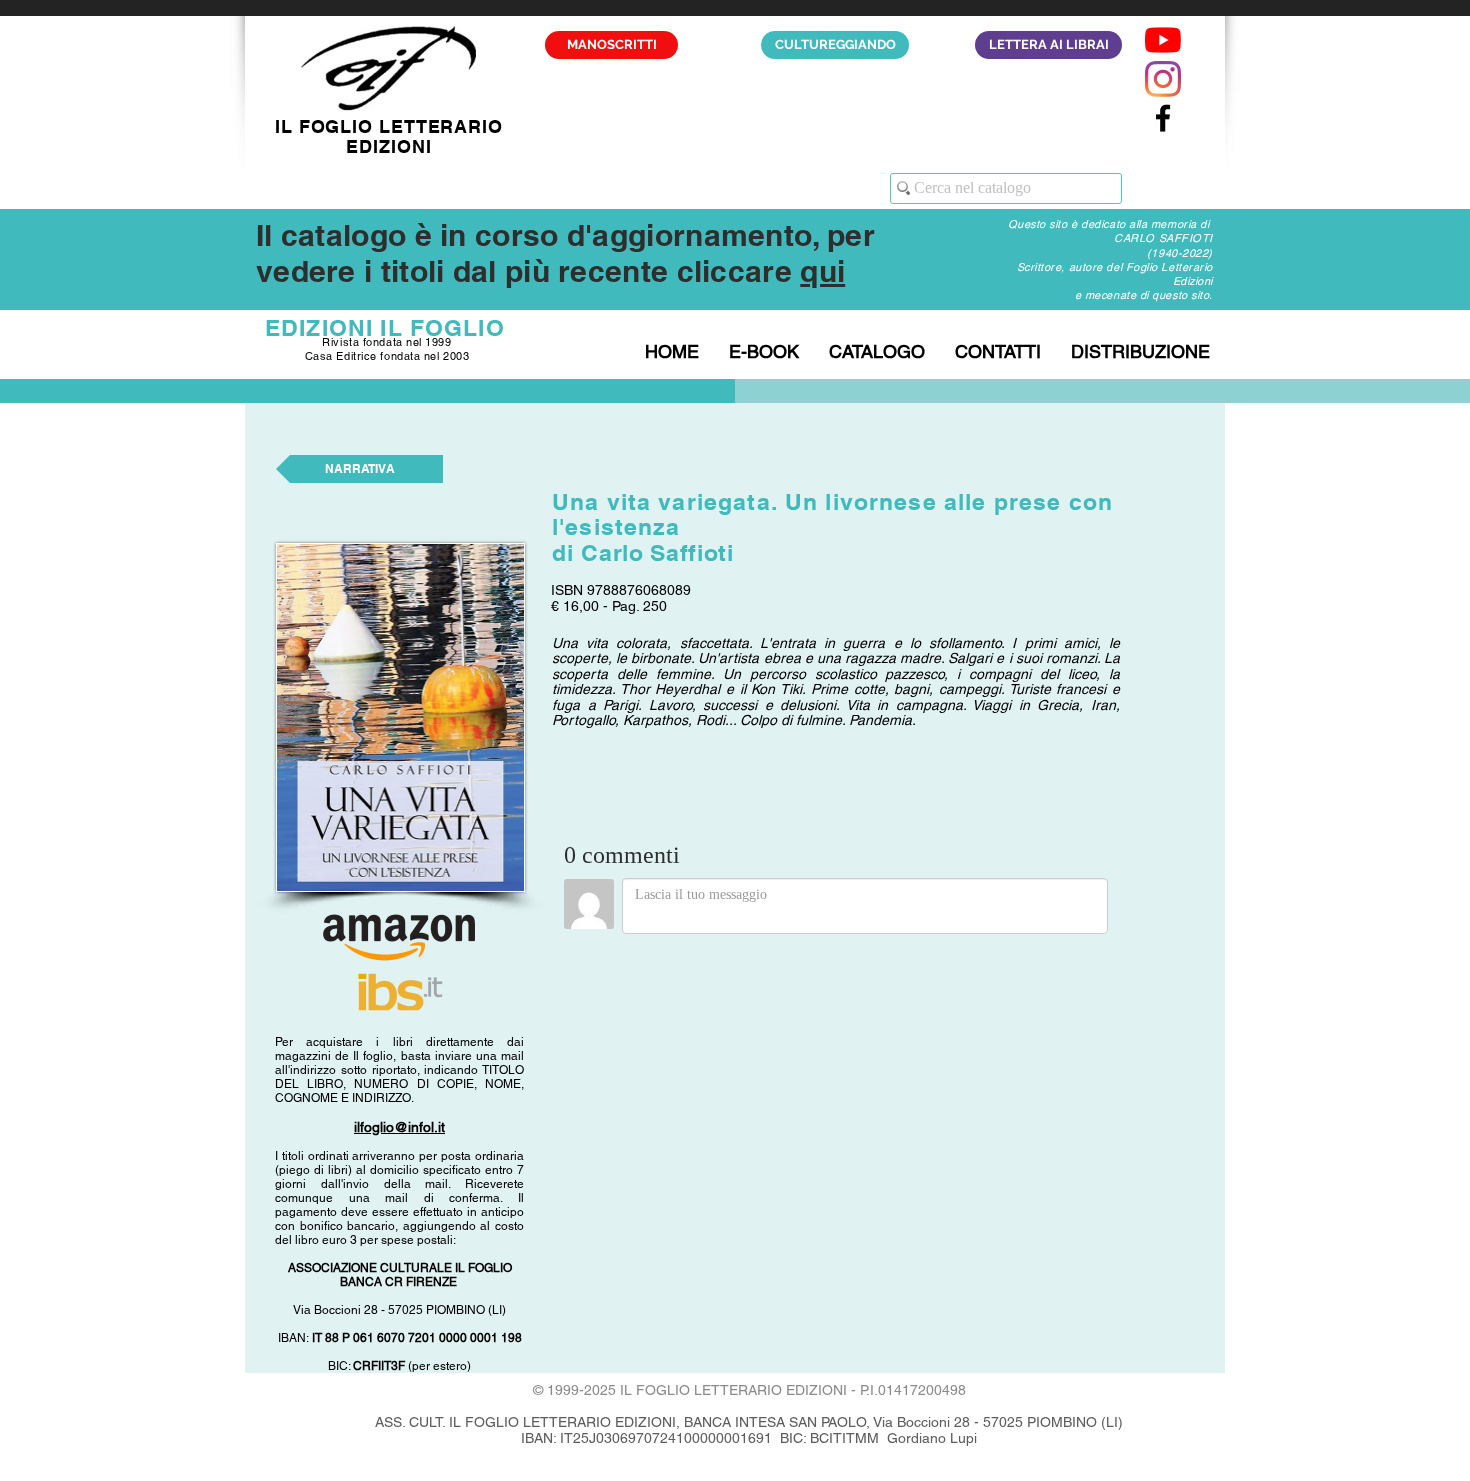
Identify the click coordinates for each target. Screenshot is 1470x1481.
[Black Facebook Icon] (1163, 118)
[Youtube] (1163, 40)
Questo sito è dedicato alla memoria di (1110, 224)
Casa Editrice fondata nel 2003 (387, 356)
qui (822, 271)
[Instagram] (1163, 79)
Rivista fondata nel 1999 (386, 342)
